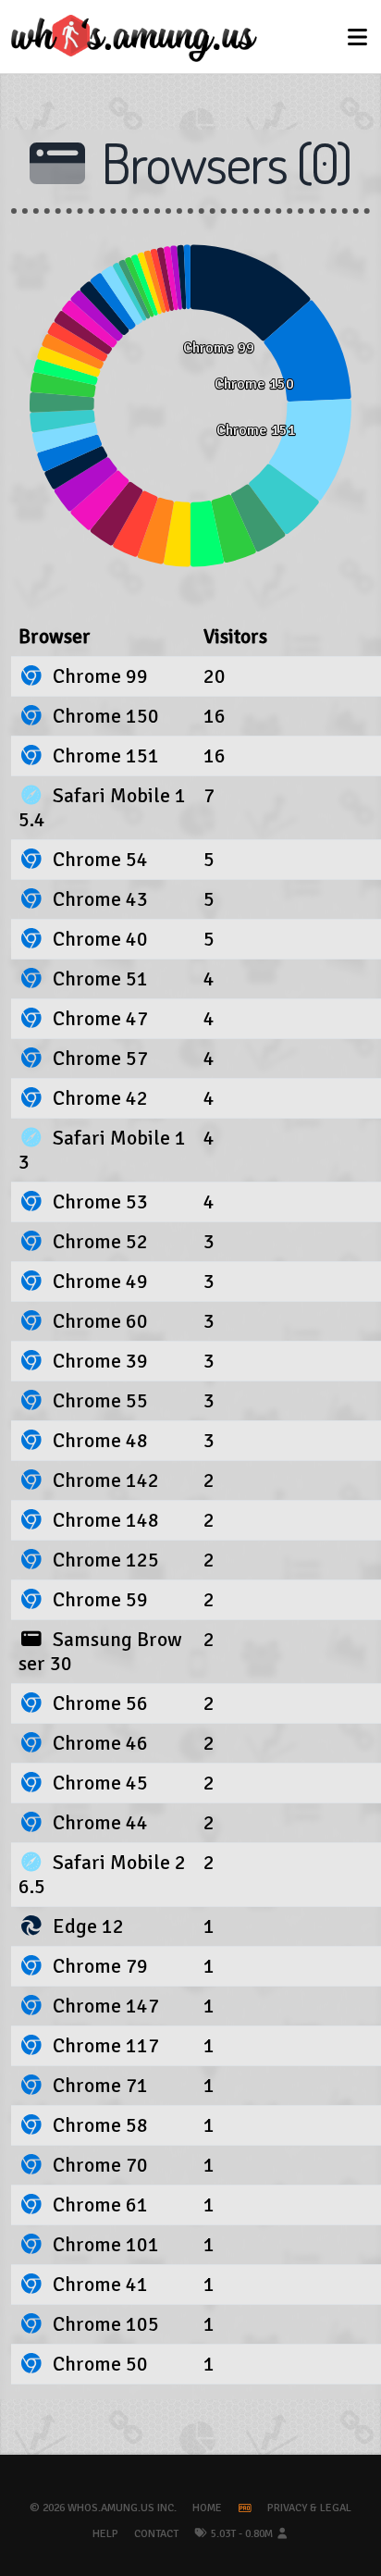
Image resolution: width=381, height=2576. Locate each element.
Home (207, 2508)
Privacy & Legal (309, 2508)
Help (105, 2534)
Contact (156, 2534)
